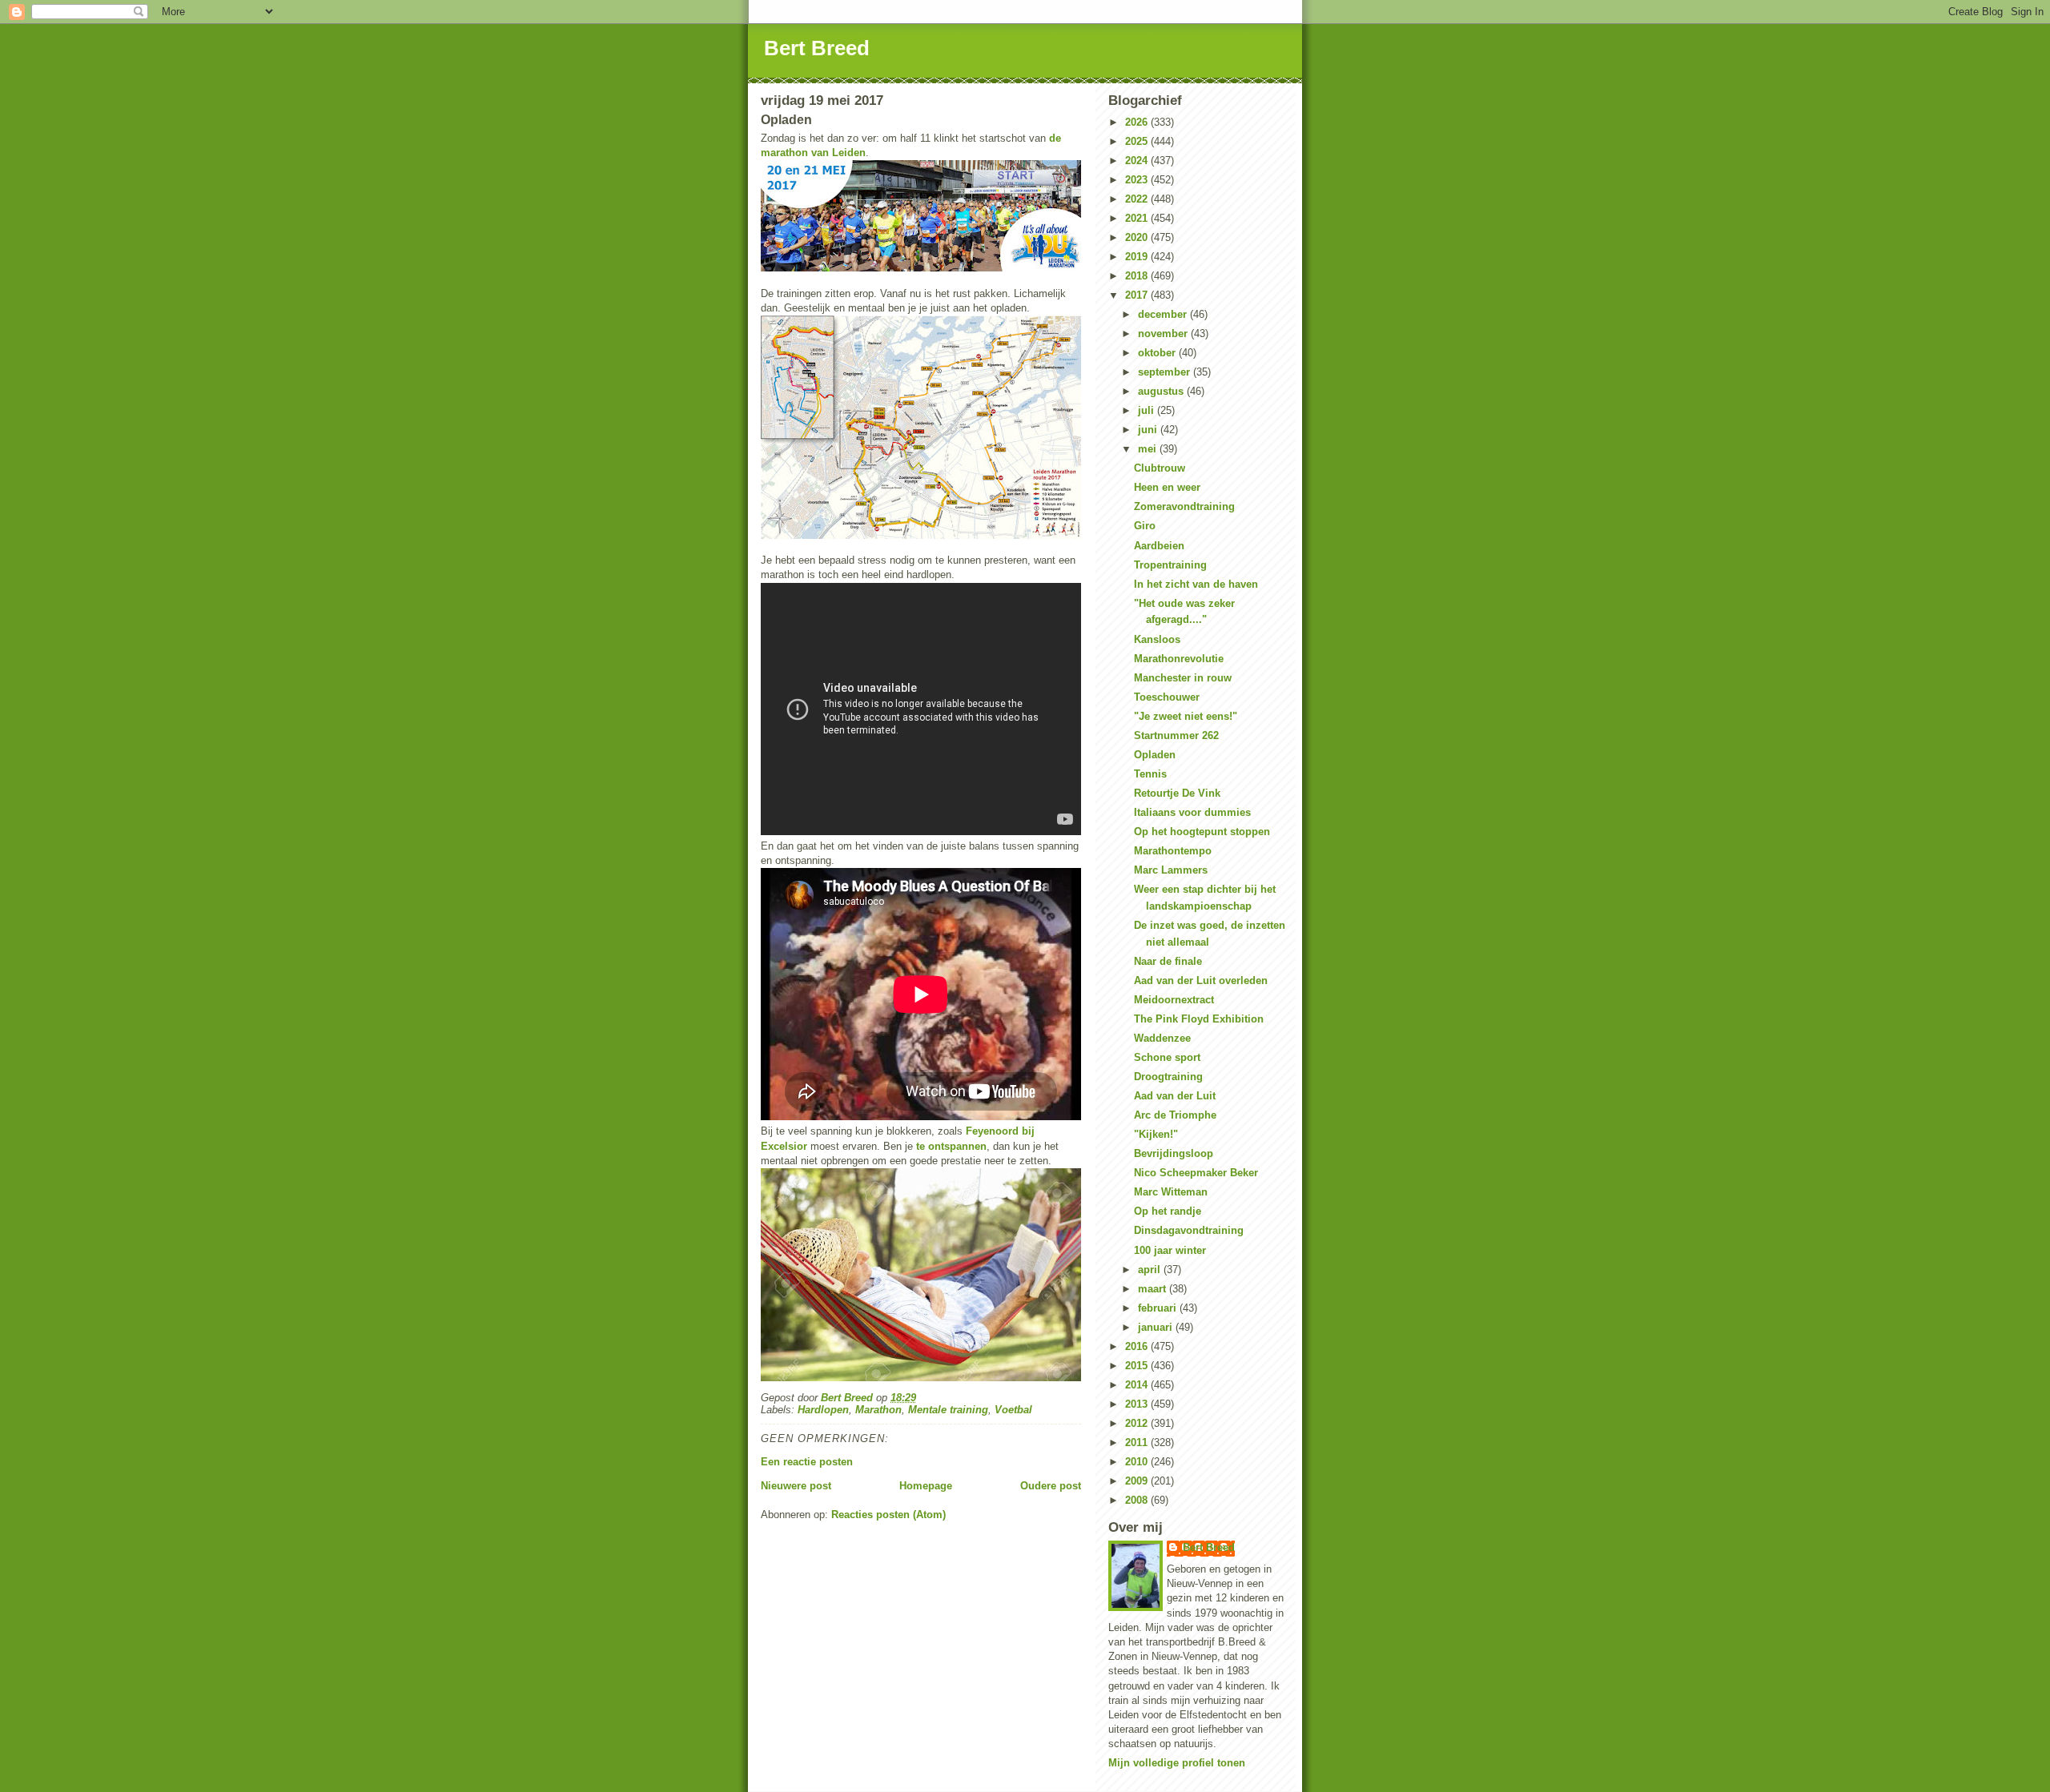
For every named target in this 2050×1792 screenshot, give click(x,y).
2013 (1138, 1404)
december (1164, 314)
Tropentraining (1170, 565)
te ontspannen (951, 1146)
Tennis (1150, 774)
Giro (1145, 526)
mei (1149, 449)
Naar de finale (1168, 961)
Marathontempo (1173, 851)
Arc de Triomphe (1175, 1115)
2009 (1138, 1481)
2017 (1138, 295)
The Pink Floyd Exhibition (1199, 1019)
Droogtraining (1168, 1077)
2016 (1138, 1346)
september (1166, 372)
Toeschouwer (1167, 697)
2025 (1138, 141)
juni (1149, 430)
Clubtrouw (1160, 468)
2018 (1138, 276)
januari (1157, 1327)
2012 (1138, 1423)
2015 (1138, 1366)
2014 (1138, 1385)
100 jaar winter (1170, 1250)
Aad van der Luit (1175, 1096)
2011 (1138, 1442)
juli (1148, 410)
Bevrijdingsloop (1174, 1153)
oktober (1158, 353)
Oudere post (1051, 1486)
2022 (1138, 199)
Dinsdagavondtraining (1189, 1230)
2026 (1138, 122)
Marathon (878, 1410)
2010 (1138, 1462)
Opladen (1155, 755)
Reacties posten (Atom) (888, 1515)
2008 (1138, 1500)
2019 (1138, 257)
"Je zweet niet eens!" (1186, 716)
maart (1154, 1289)
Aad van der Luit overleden (1201, 980)
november (1164, 333)
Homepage (926, 1486)
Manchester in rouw (1183, 678)
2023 (1138, 180)
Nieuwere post (796, 1486)
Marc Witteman (1171, 1192)
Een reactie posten (807, 1462)
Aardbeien (1159, 546)
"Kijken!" (1156, 1134)
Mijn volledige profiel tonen (1177, 1763)
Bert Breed (817, 48)
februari (1159, 1308)
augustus (1162, 391)
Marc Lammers (1171, 870)
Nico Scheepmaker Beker (1196, 1173)
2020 (1138, 237)
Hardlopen (823, 1410)
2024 (1138, 161)
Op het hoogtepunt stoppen (1202, 832)
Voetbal (1013, 1410)
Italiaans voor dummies (1192, 812)
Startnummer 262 (1176, 735)
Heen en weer (1167, 487)
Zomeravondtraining (1184, 506)
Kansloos (1157, 639)
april (1151, 1270)
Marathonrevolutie (1179, 659)
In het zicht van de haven (1196, 584)
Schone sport (1167, 1057)
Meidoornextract (1174, 1000)
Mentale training (948, 1410)
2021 (1138, 218)
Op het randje (1168, 1211)
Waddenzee (1162, 1038)
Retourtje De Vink (1177, 793)
